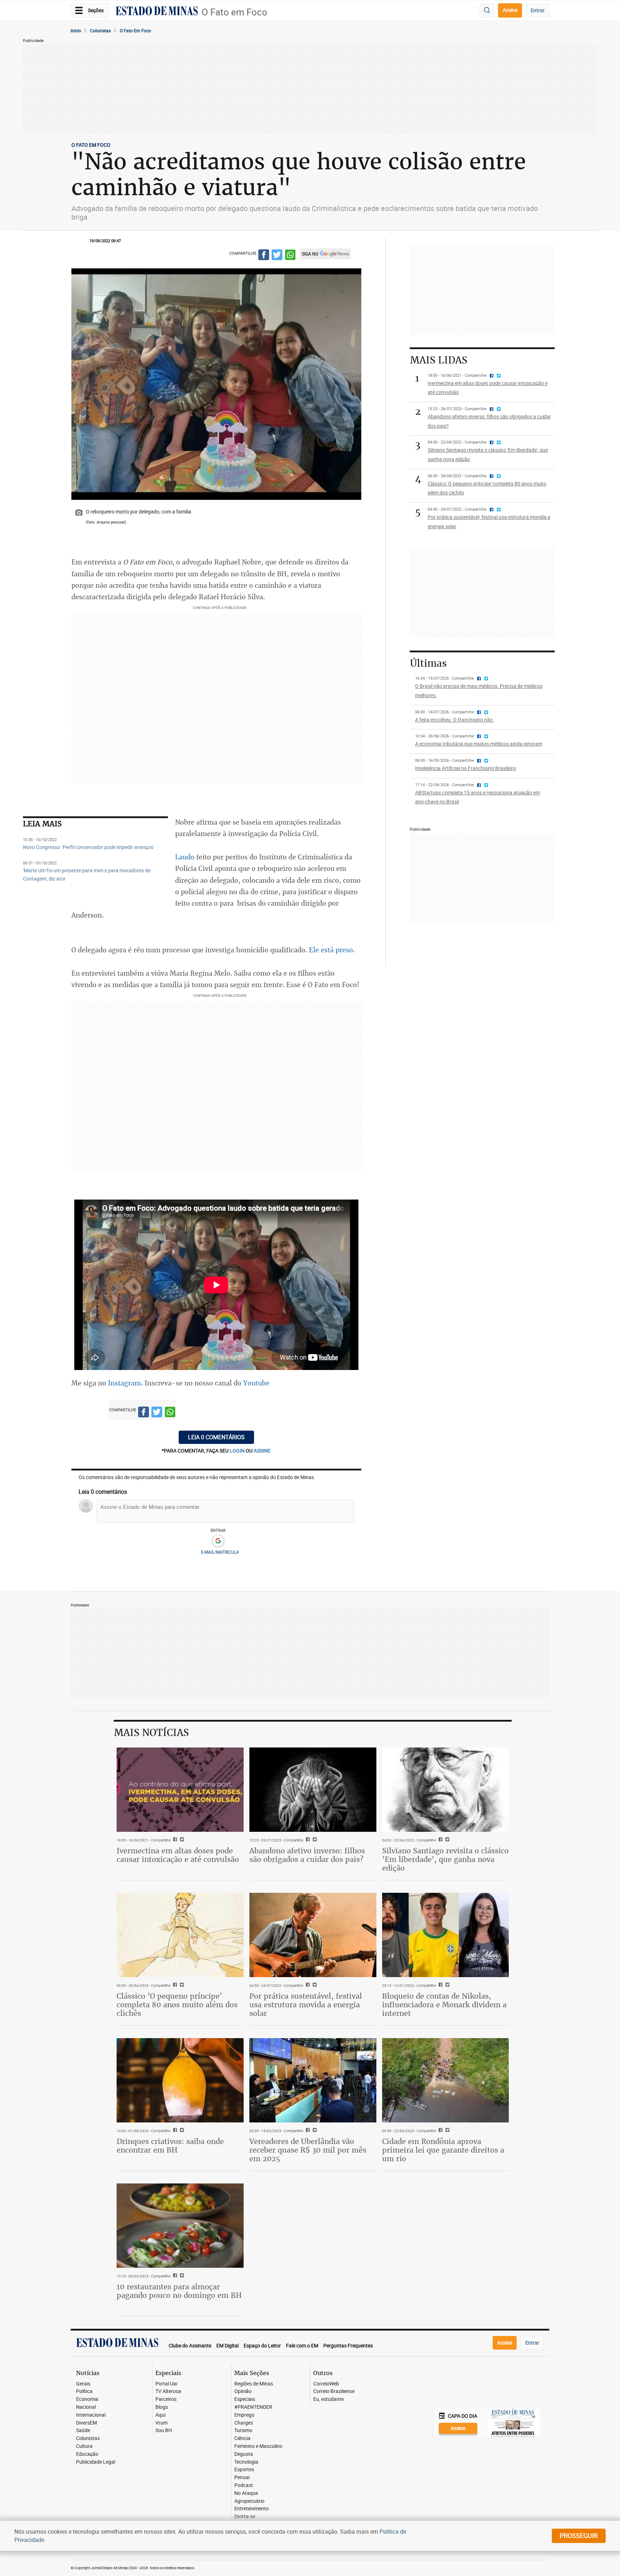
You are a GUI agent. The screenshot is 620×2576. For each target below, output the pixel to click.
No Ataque (246, 2493)
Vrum (161, 2423)
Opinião (243, 2391)
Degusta (244, 2454)
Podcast (244, 2485)
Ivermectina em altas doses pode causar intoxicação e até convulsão (178, 1855)
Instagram (125, 1383)
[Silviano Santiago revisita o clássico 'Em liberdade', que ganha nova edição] (446, 1790)
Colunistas (100, 31)
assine (262, 1451)
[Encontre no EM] (487, 11)
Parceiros (166, 2399)
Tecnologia (246, 2462)
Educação (87, 2454)
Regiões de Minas (254, 2384)
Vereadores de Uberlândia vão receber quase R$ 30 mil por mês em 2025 (308, 2150)
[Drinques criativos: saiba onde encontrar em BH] (180, 2080)
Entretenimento (252, 2509)
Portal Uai (166, 2384)
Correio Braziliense (334, 2391)
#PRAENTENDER (253, 2407)
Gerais (83, 2384)
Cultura (84, 2446)
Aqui (160, 2415)
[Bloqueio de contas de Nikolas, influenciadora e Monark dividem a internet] (446, 1935)
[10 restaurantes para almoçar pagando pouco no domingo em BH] (180, 2226)
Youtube (256, 1383)
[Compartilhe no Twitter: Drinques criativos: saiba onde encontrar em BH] (181, 2131)
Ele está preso (331, 950)
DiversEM (86, 2423)
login (238, 1451)
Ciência (242, 2438)
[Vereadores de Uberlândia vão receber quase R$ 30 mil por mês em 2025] (313, 2080)
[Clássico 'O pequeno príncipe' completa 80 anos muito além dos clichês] (180, 1935)
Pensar (242, 2478)
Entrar (538, 10)
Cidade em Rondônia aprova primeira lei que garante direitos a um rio (443, 2150)
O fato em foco (135, 31)
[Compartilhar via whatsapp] (290, 256)
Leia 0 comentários (216, 1437)
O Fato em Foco (234, 12)
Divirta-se (245, 2517)
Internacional (91, 2415)
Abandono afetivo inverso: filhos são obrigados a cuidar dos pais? (307, 1855)
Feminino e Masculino (258, 2446)
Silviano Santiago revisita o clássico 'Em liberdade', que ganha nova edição (445, 1859)
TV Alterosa (168, 2391)
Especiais (245, 2399)
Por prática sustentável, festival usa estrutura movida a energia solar (306, 2005)
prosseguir (579, 2535)
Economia (87, 2399)
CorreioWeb (326, 2384)
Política (84, 2391)
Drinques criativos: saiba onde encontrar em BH (170, 2146)
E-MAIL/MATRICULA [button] (220, 1552)
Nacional (86, 2407)
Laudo (185, 857)
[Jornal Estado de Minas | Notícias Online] (157, 12)
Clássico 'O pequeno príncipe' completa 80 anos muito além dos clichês (177, 2005)
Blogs (162, 2407)
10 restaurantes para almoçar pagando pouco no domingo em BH (179, 2291)
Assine (510, 10)
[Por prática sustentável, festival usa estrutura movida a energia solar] (313, 1935)
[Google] (218, 1541)
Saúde (83, 2430)
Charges (244, 2423)
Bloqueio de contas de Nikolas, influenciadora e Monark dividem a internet (444, 2005)
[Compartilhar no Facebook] (264, 256)
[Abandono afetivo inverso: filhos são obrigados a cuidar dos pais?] (313, 1790)
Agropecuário (249, 2501)
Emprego (244, 2415)
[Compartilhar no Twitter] (277, 256)
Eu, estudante (328, 2399)
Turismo (243, 2430)
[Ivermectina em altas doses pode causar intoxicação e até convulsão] (180, 1790)
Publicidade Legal (96, 2462)
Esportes (244, 2470)
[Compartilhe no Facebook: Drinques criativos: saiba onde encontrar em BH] (174, 2131)
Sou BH (164, 2430)
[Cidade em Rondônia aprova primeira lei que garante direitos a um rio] (446, 2080)
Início (76, 31)
